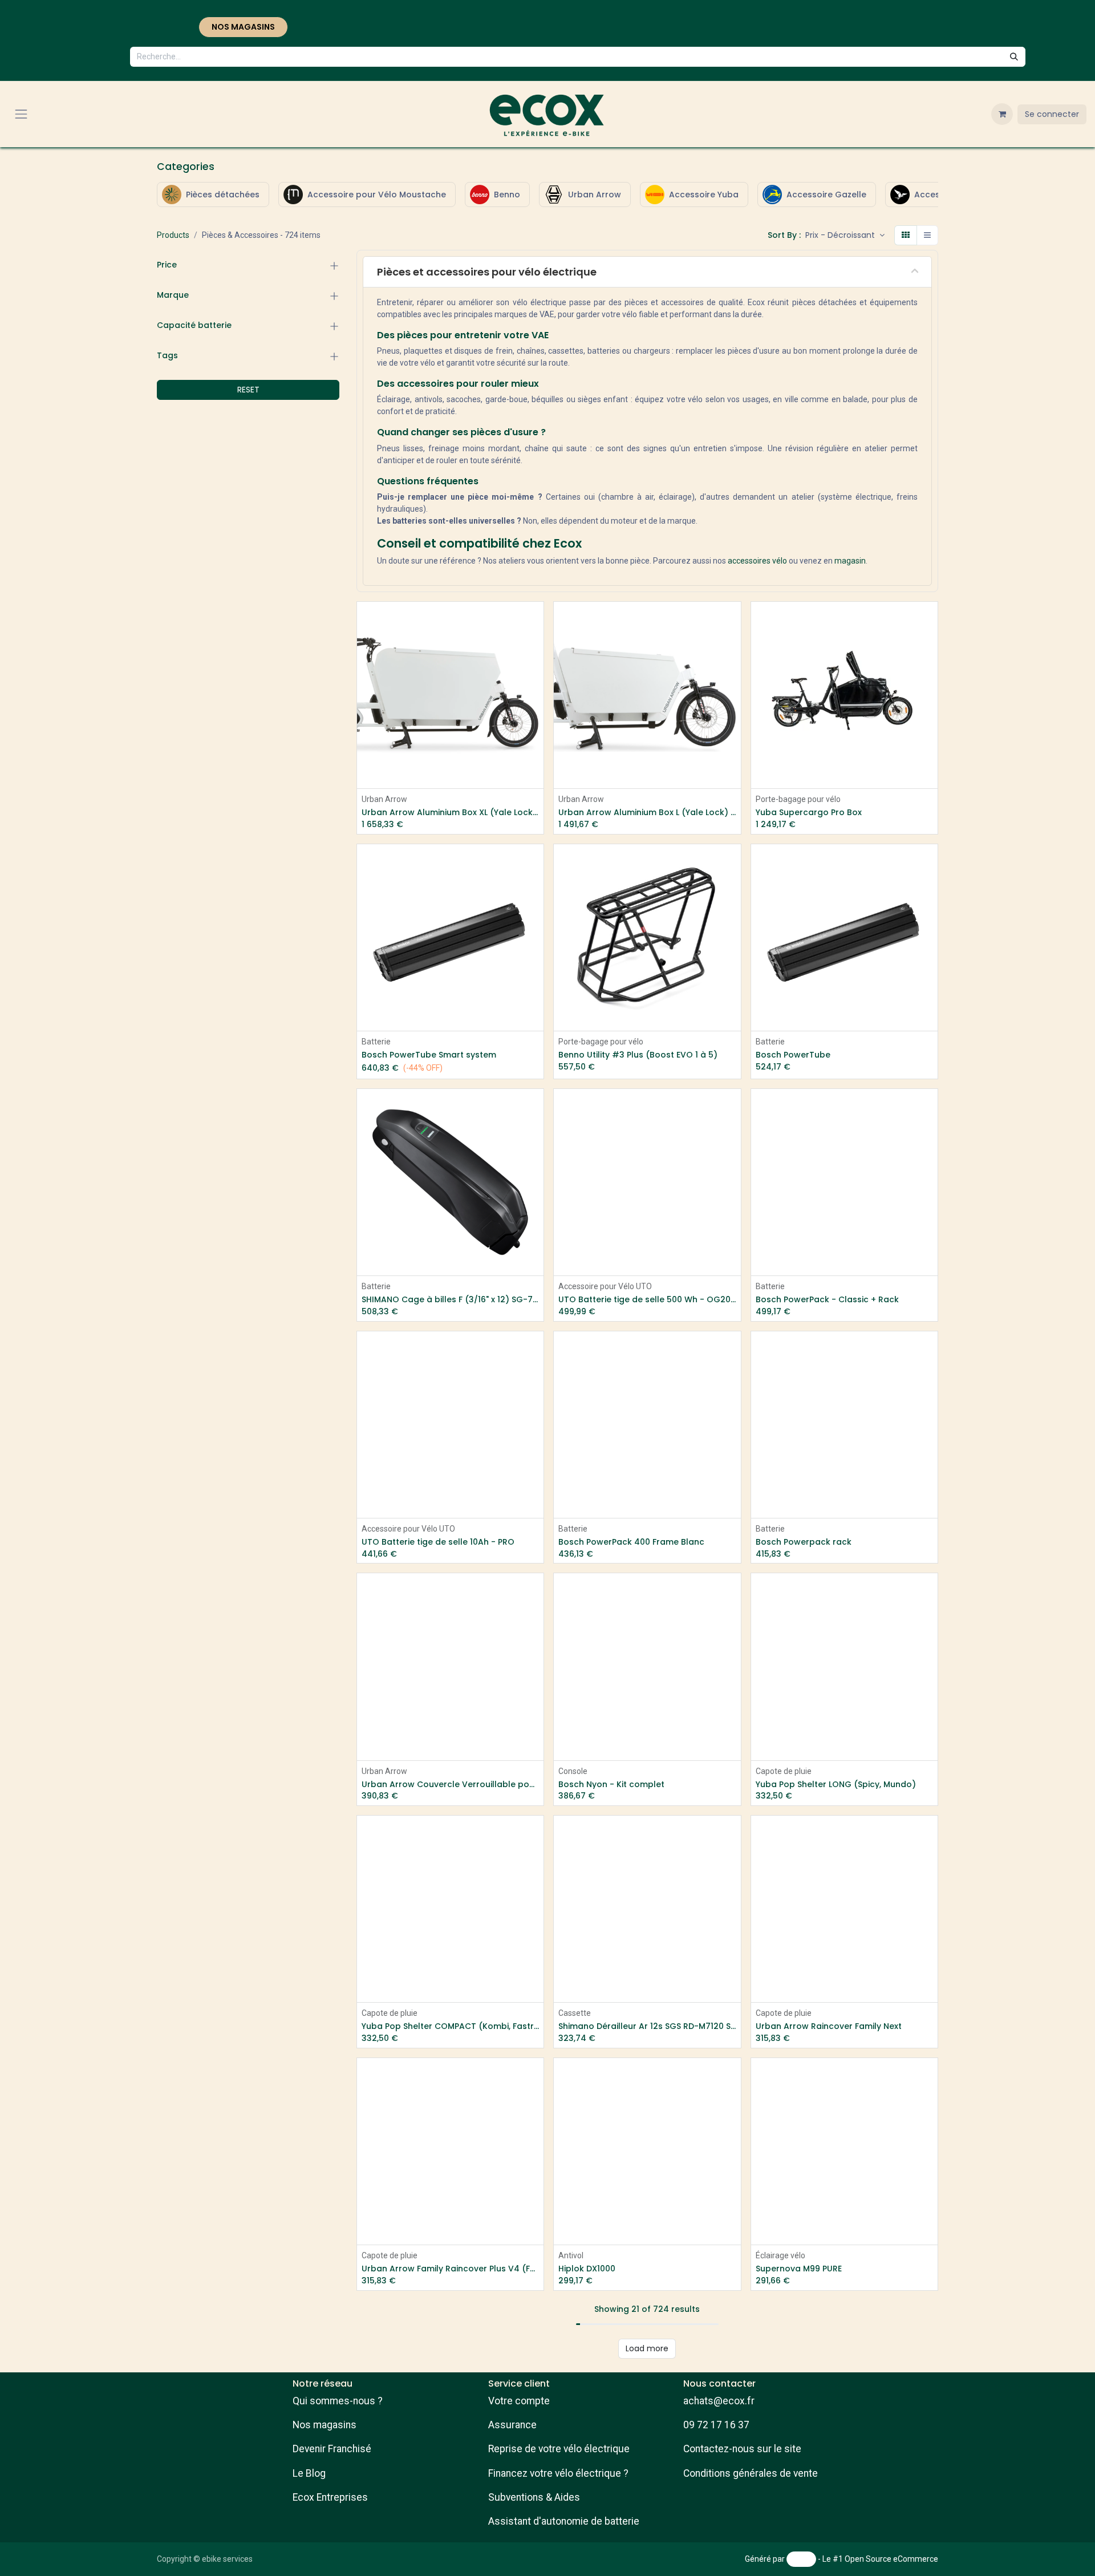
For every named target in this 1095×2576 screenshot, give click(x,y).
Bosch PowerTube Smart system (429, 1055)
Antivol (571, 2255)
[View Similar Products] (536, 672)
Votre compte (519, 2401)
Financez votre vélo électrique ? (558, 2473)
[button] (845, 235)
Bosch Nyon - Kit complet (611, 1785)
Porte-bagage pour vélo (798, 799)
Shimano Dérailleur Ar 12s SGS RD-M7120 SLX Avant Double (647, 2026)
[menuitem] (213, 195)
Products (173, 235)
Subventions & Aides (534, 2497)
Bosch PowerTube (793, 1055)
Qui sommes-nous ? (338, 2401)
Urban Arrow (384, 799)
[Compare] (930, 672)
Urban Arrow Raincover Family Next (829, 2026)
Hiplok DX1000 (587, 2269)
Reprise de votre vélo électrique (559, 2449)
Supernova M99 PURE (799, 2269)
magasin (850, 561)
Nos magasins (325, 2425)
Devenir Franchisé (332, 2449)
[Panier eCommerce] (1002, 114)
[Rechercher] (1014, 57)
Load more (647, 2348)
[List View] (927, 235)
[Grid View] (906, 235)
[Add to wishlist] (536, 646)
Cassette (575, 2013)
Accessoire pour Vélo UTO (605, 1286)
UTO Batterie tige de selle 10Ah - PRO (438, 1542)
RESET (248, 390)
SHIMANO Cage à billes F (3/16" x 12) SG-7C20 (450, 1300)
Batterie (376, 1042)
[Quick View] (536, 620)
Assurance (512, 2425)
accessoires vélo (757, 561)
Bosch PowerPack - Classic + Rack (827, 1300)
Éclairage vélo (780, 2255)
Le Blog (309, 2473)
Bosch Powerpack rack (804, 1542)
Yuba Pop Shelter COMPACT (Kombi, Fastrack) (450, 2026)
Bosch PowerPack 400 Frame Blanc (631, 1542)
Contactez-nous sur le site (742, 2449)
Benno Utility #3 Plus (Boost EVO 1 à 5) (638, 1055)
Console (573, 1771)
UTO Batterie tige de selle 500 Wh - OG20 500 (647, 1300)
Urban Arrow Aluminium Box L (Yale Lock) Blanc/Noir (647, 813)
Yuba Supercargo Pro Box (809, 813)
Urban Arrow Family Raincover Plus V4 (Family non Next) (450, 2269)
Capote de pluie (784, 1771)
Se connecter (1052, 114)
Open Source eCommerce (891, 2559)
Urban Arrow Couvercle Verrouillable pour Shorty (450, 1785)
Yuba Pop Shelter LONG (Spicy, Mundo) (836, 1785)
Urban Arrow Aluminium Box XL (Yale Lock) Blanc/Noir (450, 813)
